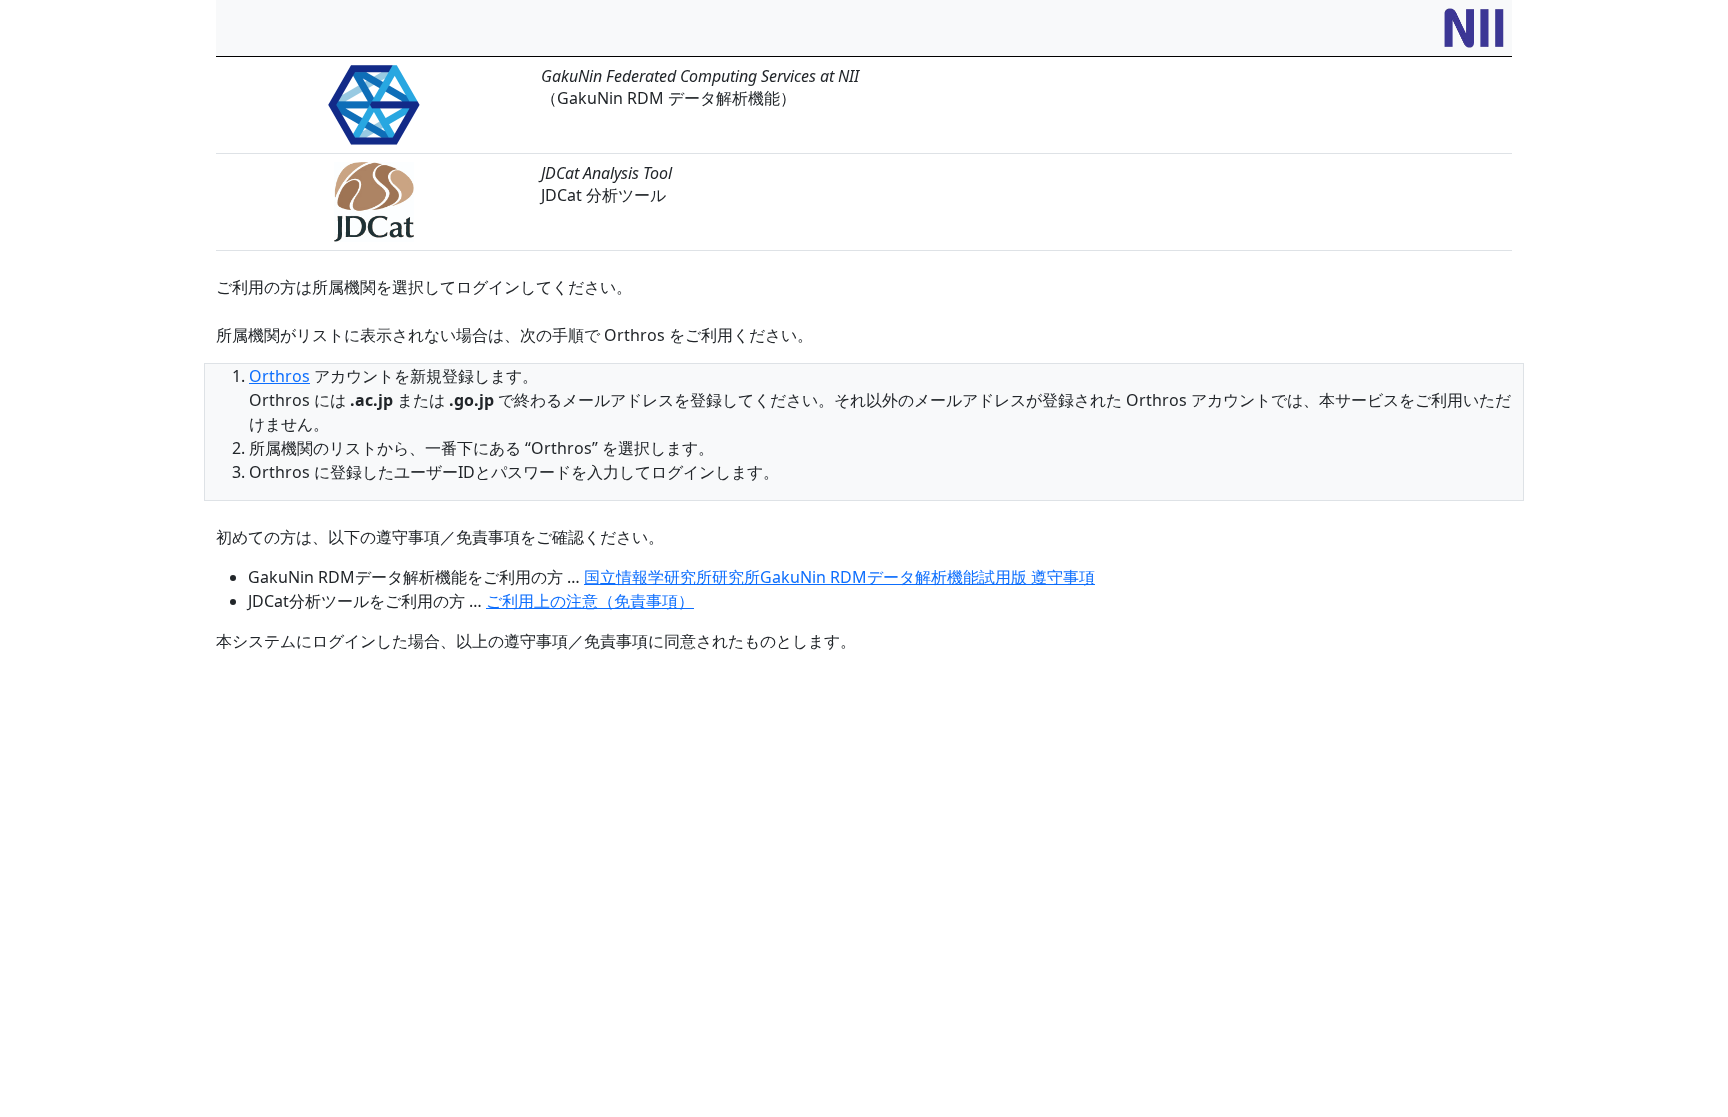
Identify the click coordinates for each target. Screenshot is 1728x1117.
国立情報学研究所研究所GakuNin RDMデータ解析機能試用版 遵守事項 (839, 577)
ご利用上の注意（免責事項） (590, 601)
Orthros (279, 376)
